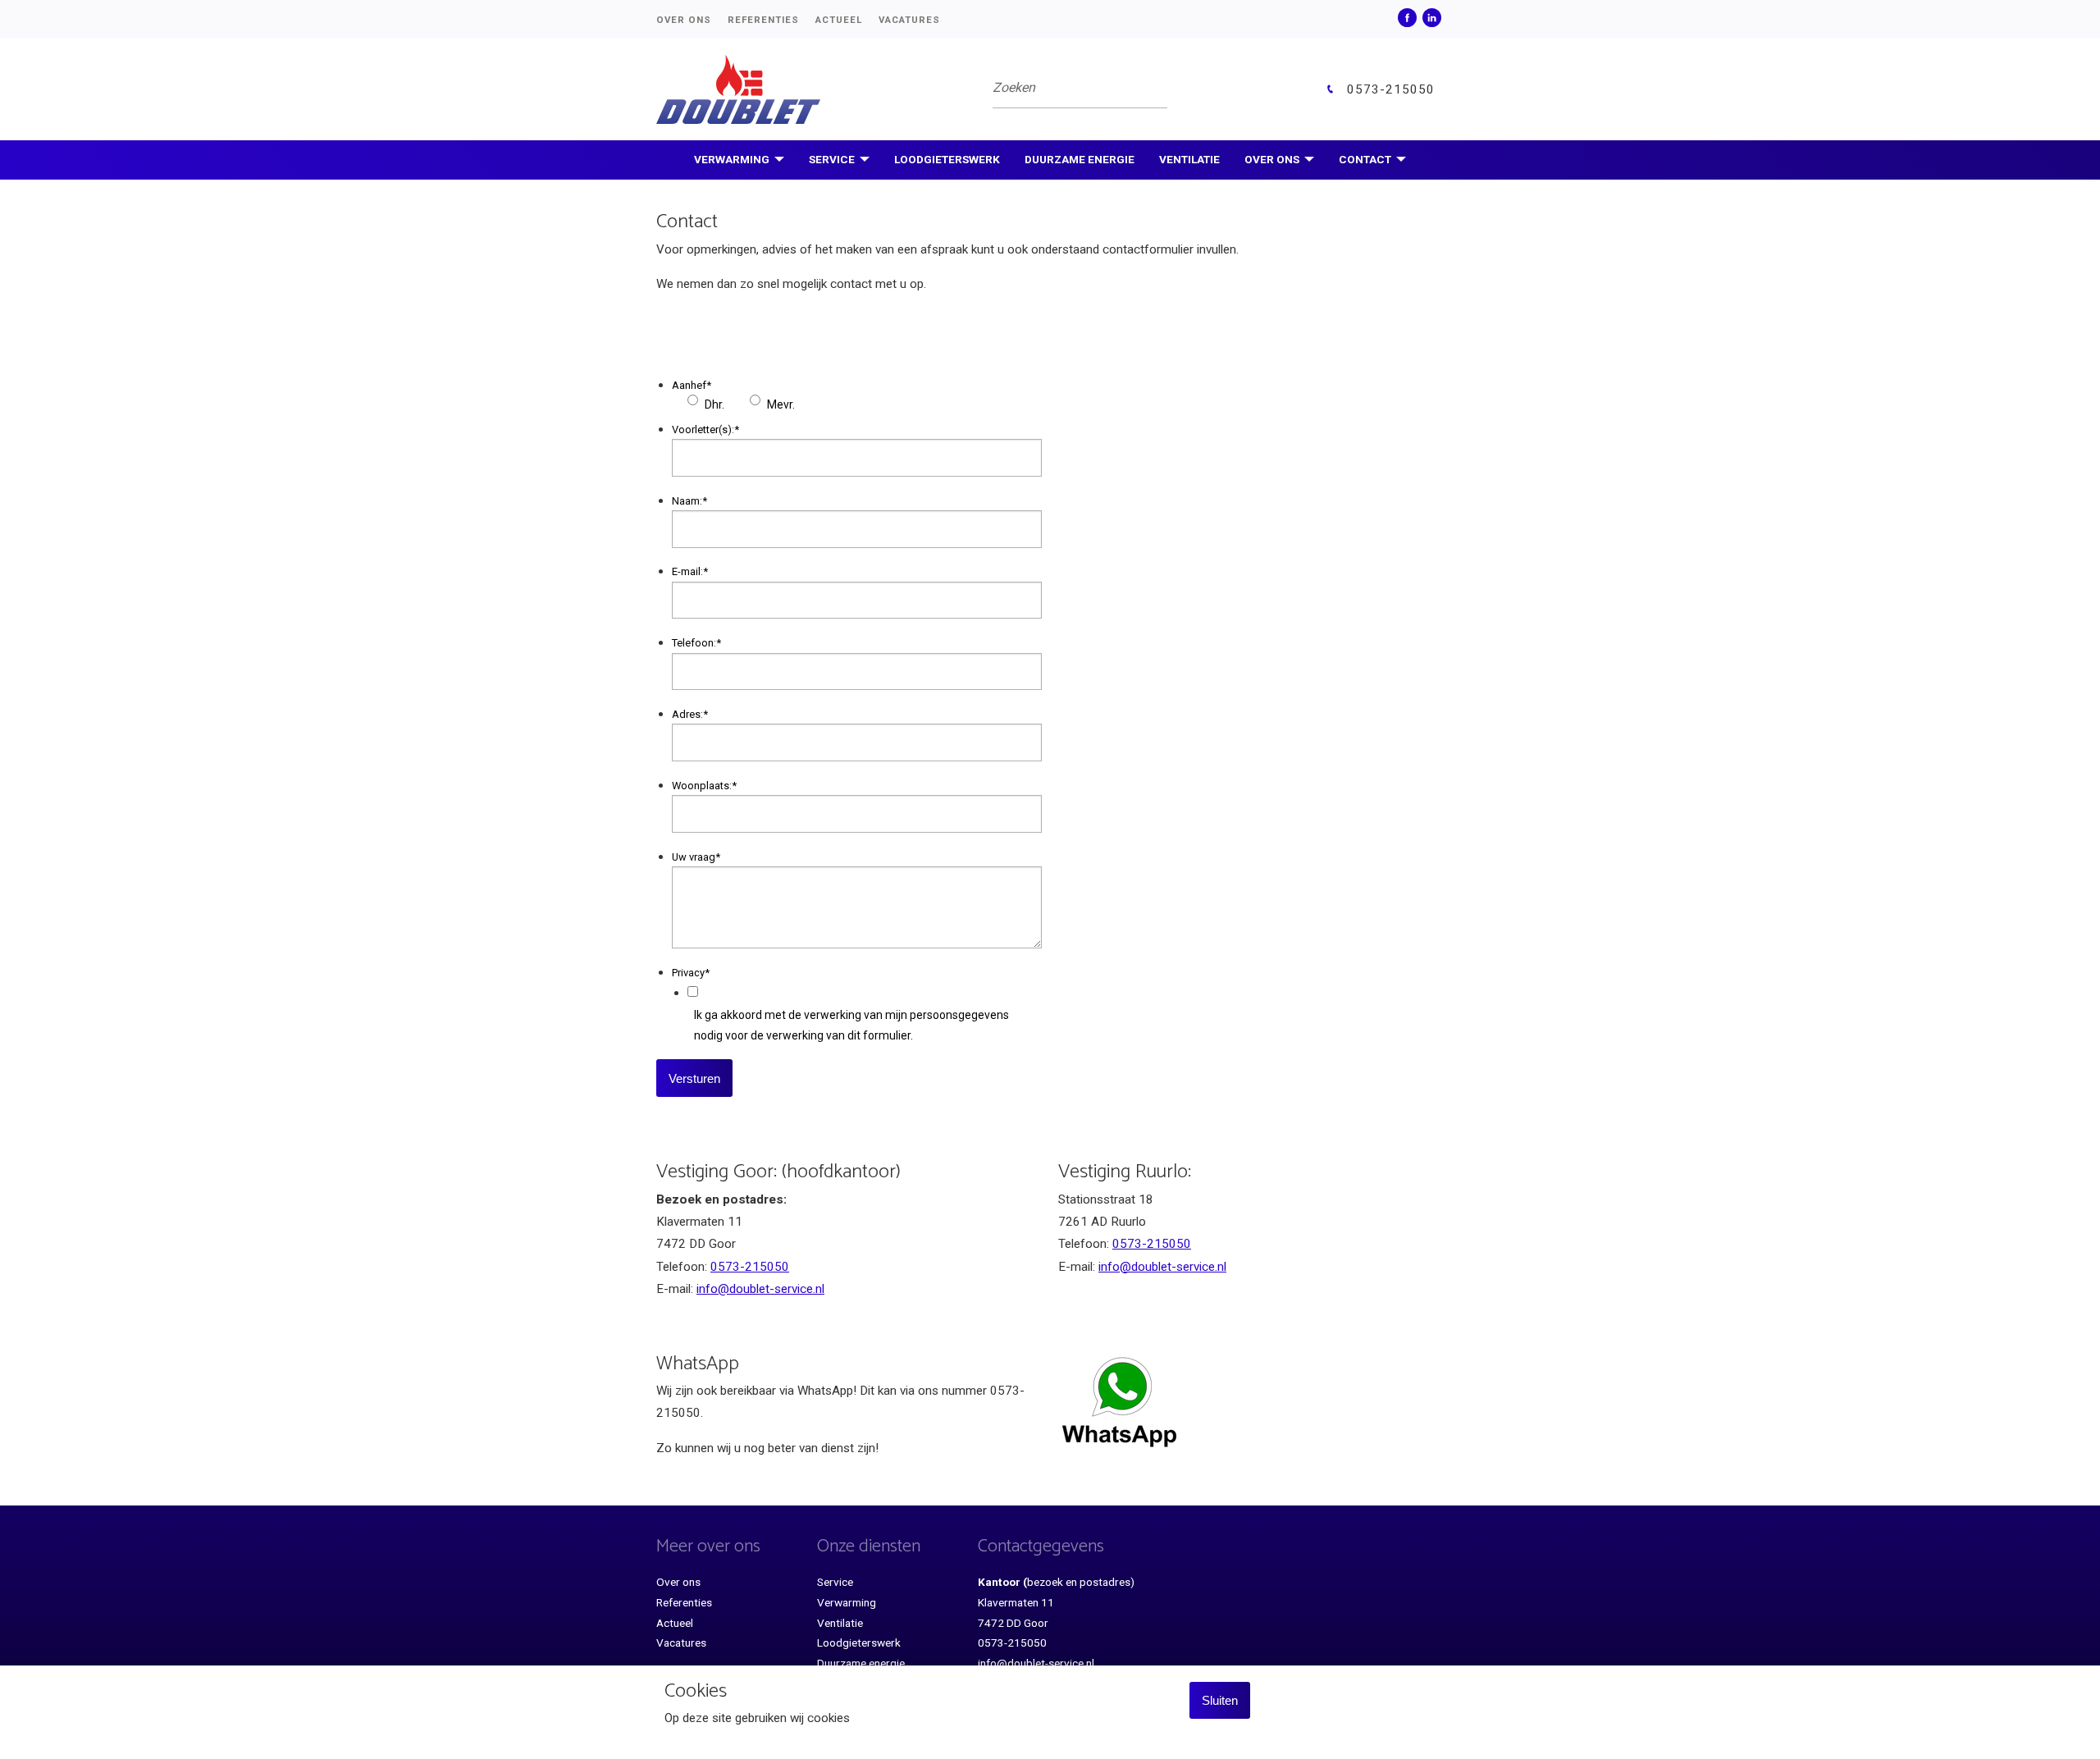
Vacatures (909, 20)
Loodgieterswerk (947, 159)
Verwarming (732, 159)
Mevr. (781, 404)
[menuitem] (692, 19)
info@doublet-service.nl (760, 1289)
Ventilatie (1189, 159)
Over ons (684, 20)
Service (832, 159)
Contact (1365, 159)
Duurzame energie (1080, 159)
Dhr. (714, 404)
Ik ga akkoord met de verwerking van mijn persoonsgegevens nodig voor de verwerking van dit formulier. (851, 1025)
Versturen (694, 1078)
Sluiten (1220, 1700)
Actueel (839, 20)
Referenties (763, 20)
